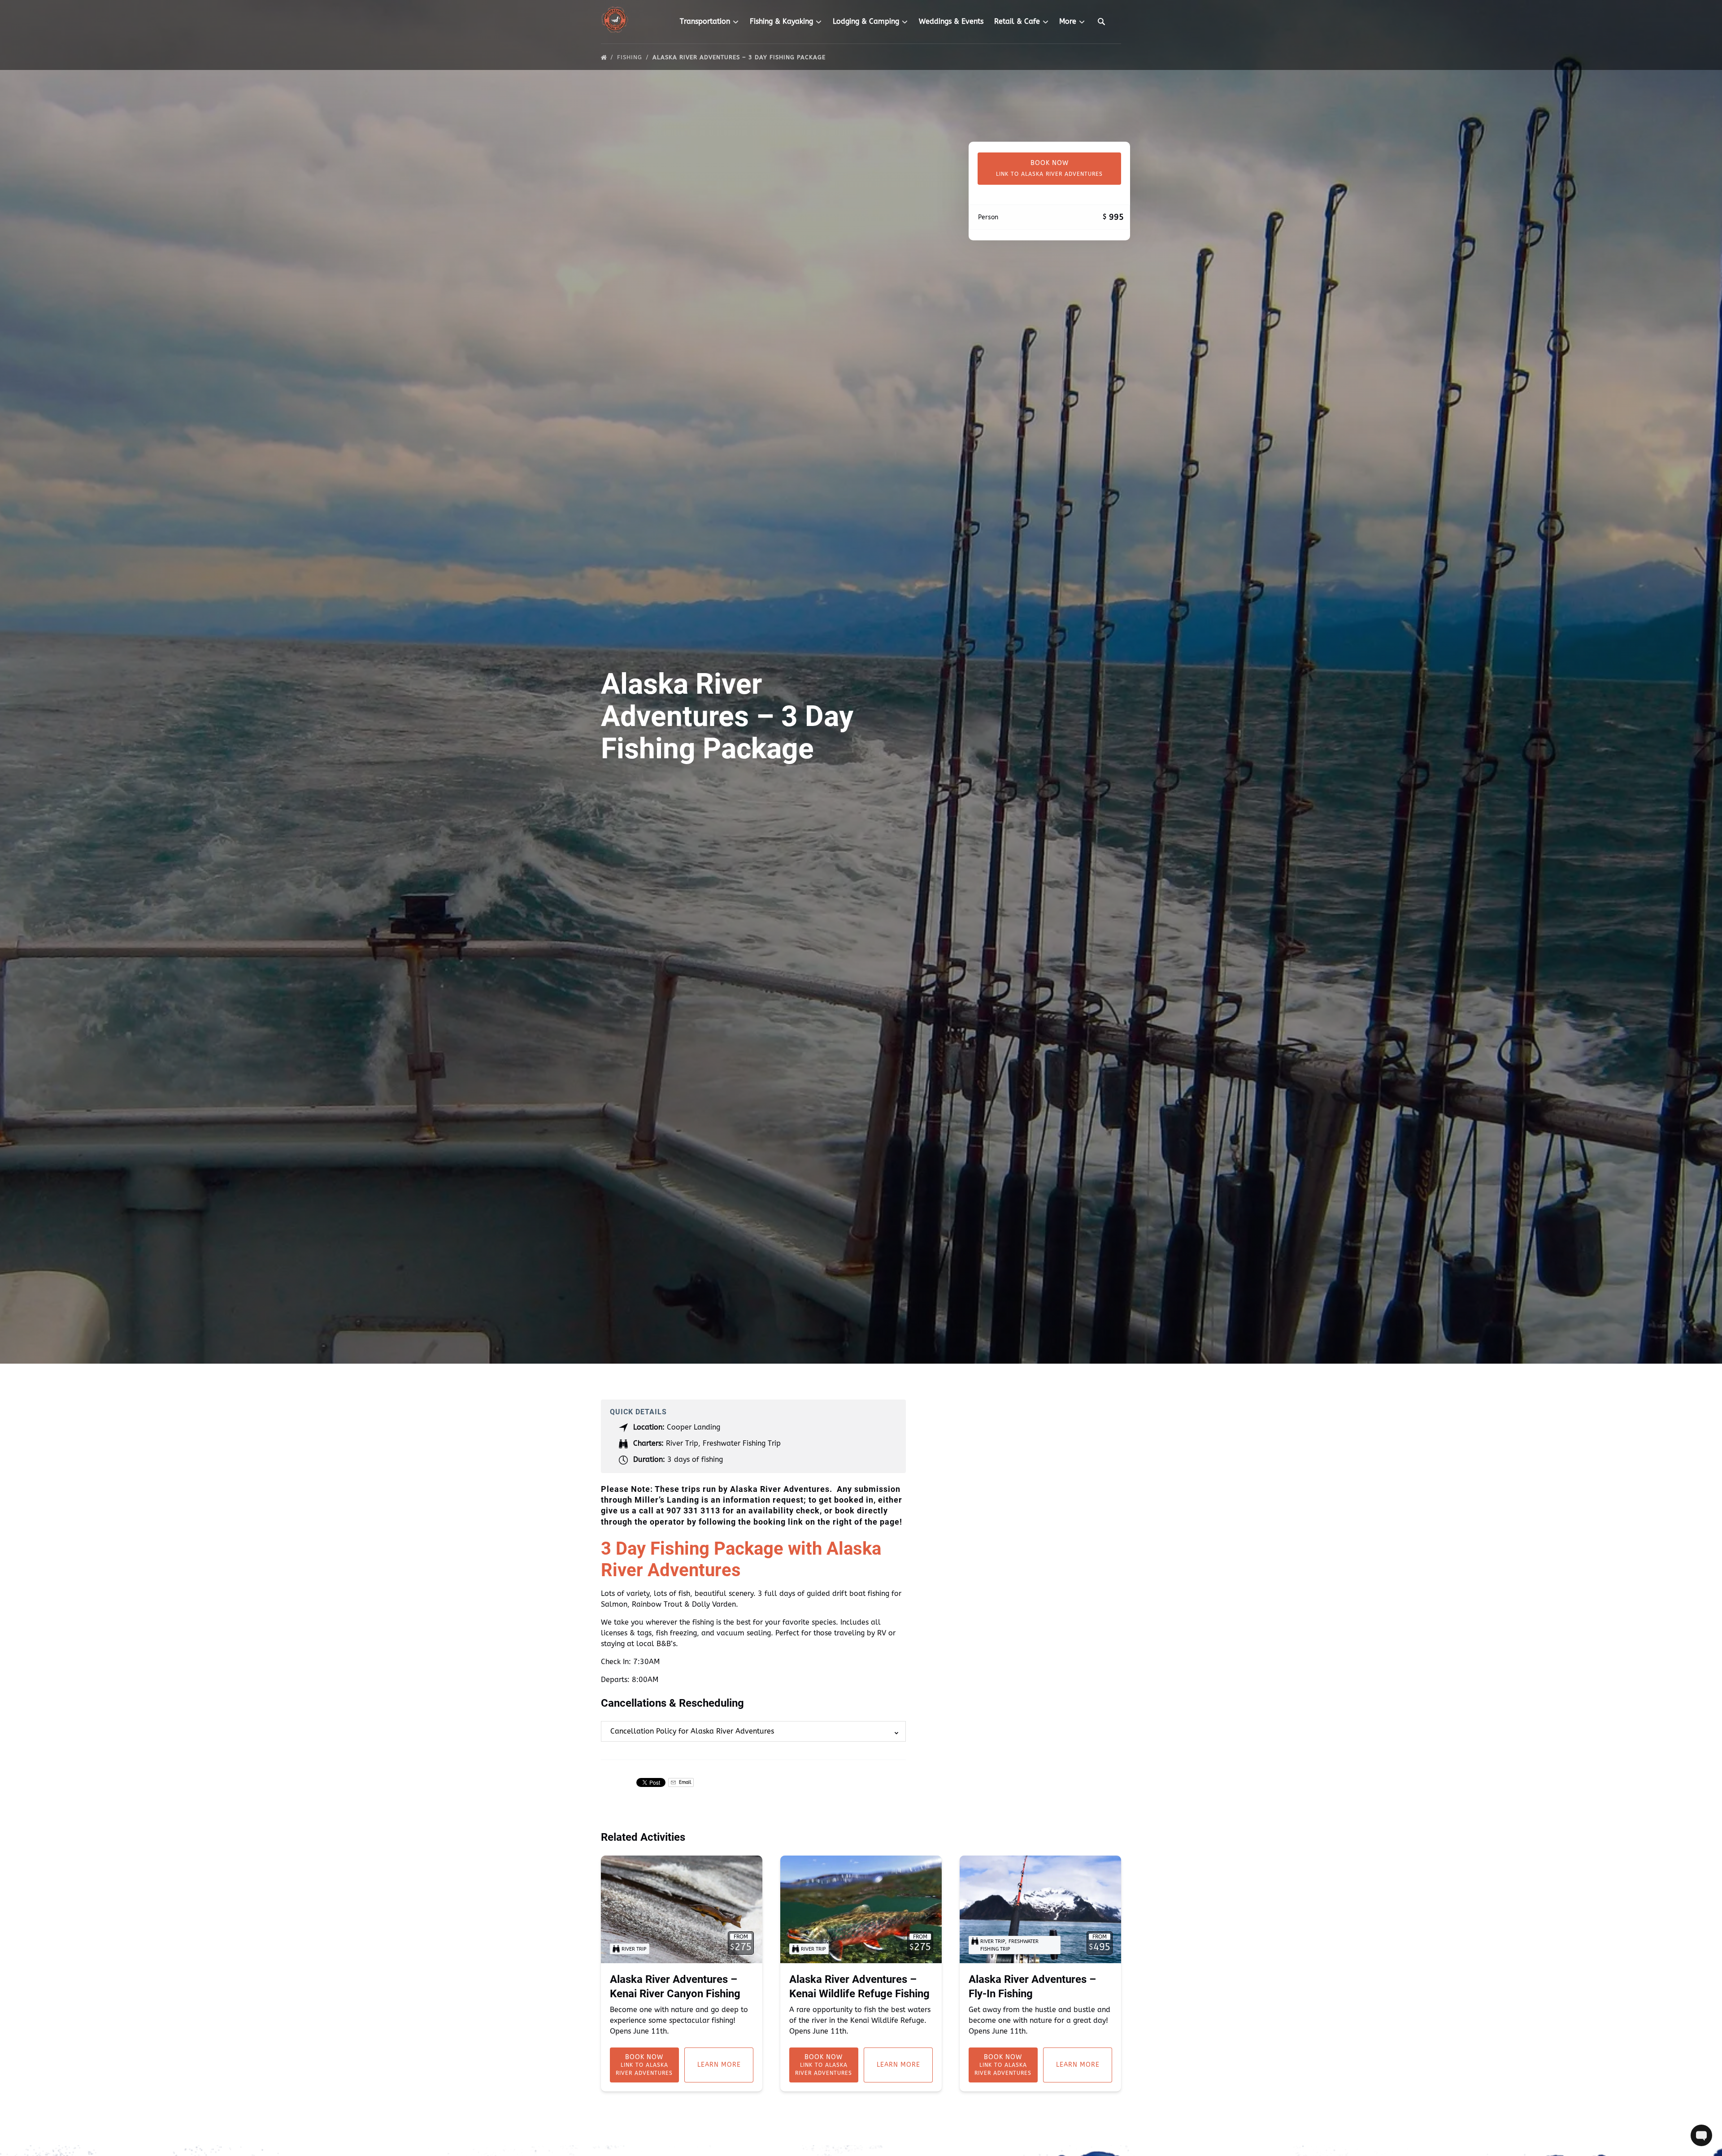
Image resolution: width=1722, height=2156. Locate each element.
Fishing (631, 57)
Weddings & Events (951, 21)
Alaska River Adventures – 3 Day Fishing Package (740, 57)
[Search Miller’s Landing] (1101, 22)
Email (684, 1782)
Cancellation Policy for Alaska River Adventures (692, 1731)
